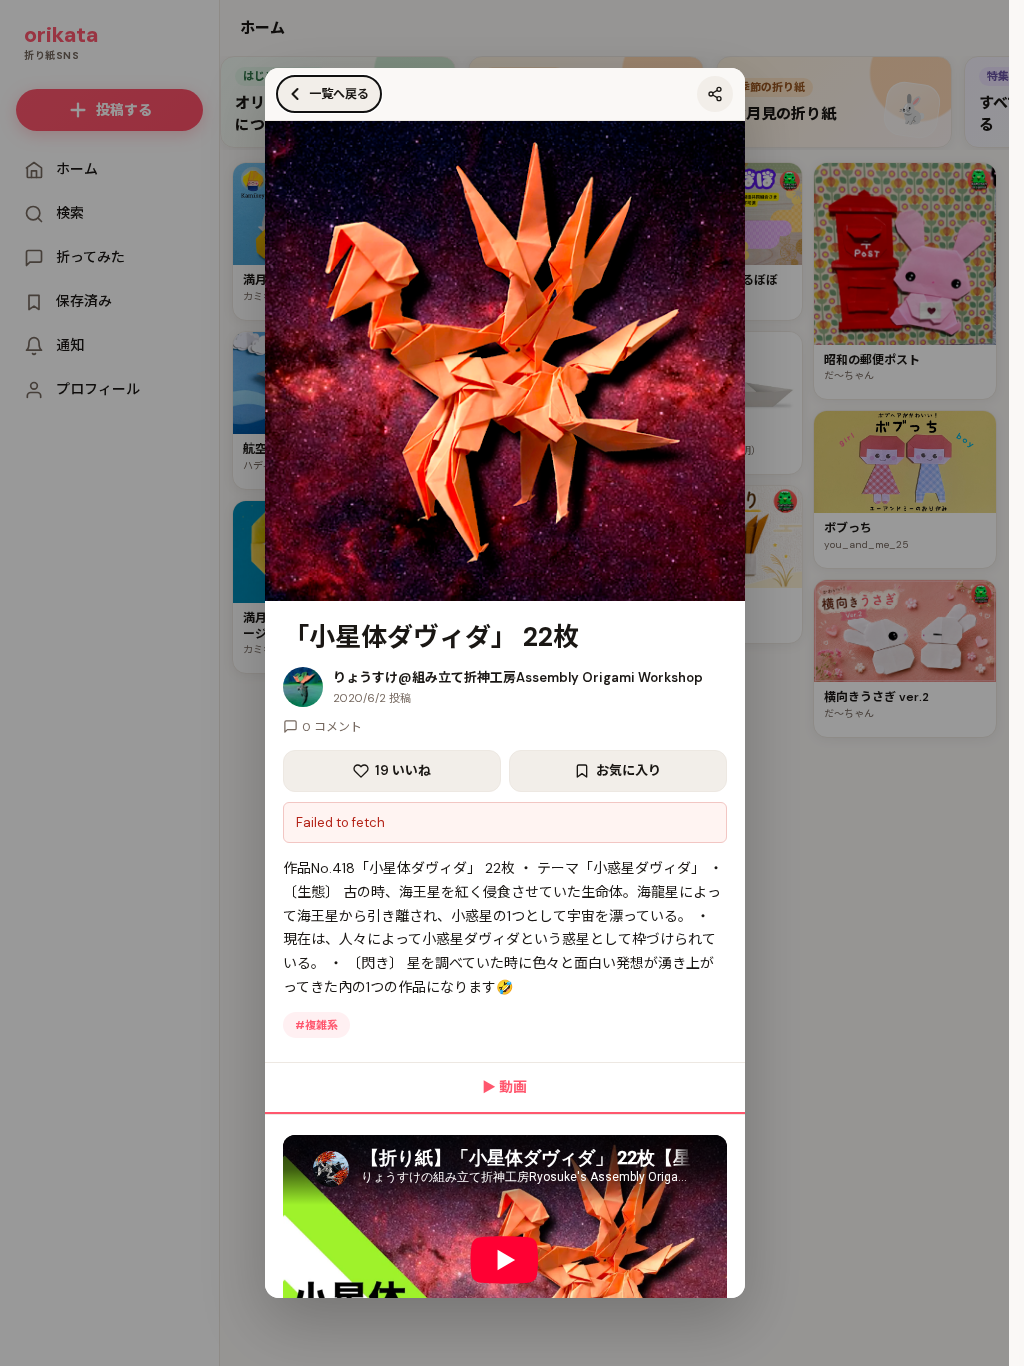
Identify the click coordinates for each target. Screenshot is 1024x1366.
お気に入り (628, 770)
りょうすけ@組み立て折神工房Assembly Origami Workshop (518, 677)
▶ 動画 (504, 1087)
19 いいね (403, 770)
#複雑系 (316, 1025)
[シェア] (715, 94)
